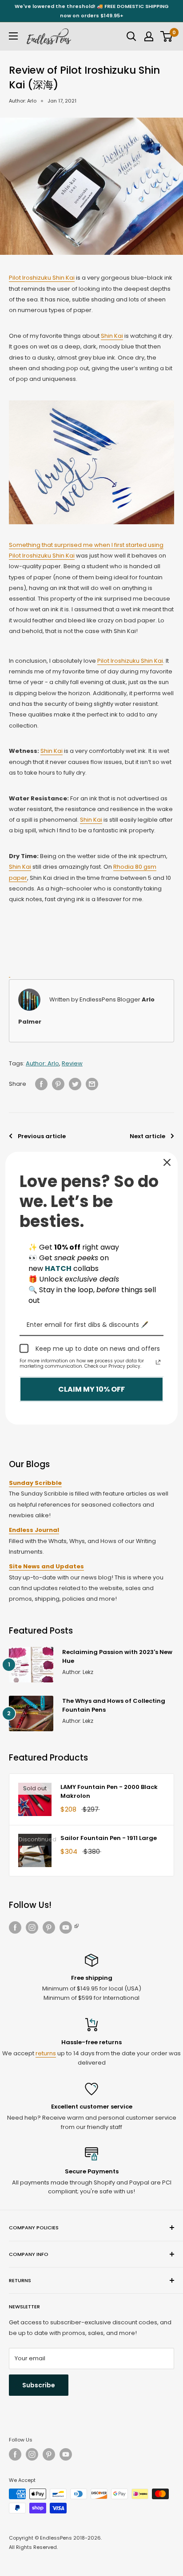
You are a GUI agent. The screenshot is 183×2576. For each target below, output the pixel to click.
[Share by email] (92, 1084)
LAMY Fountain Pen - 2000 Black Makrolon (109, 1791)
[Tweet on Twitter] (75, 1084)
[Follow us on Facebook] (15, 1927)
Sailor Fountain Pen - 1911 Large (109, 1838)
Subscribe (39, 2385)
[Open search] (131, 36)
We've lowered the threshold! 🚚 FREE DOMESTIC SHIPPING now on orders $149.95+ (92, 11)
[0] (167, 36)
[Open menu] (13, 36)
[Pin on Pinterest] (58, 1084)
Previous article (42, 1136)
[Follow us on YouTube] (70, 1927)
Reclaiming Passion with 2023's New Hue (117, 1656)
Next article (147, 1136)
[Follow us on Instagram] (32, 1927)
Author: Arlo (23, 101)
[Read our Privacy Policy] (158, 1362)
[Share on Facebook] (41, 1084)
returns (46, 2053)
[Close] (167, 1162)
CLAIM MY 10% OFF (91, 1389)
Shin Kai (112, 336)
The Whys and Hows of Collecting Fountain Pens (114, 1705)
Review (72, 1063)
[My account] (149, 36)
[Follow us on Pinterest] (49, 1927)
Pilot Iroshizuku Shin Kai (42, 278)
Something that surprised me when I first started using (86, 545)
